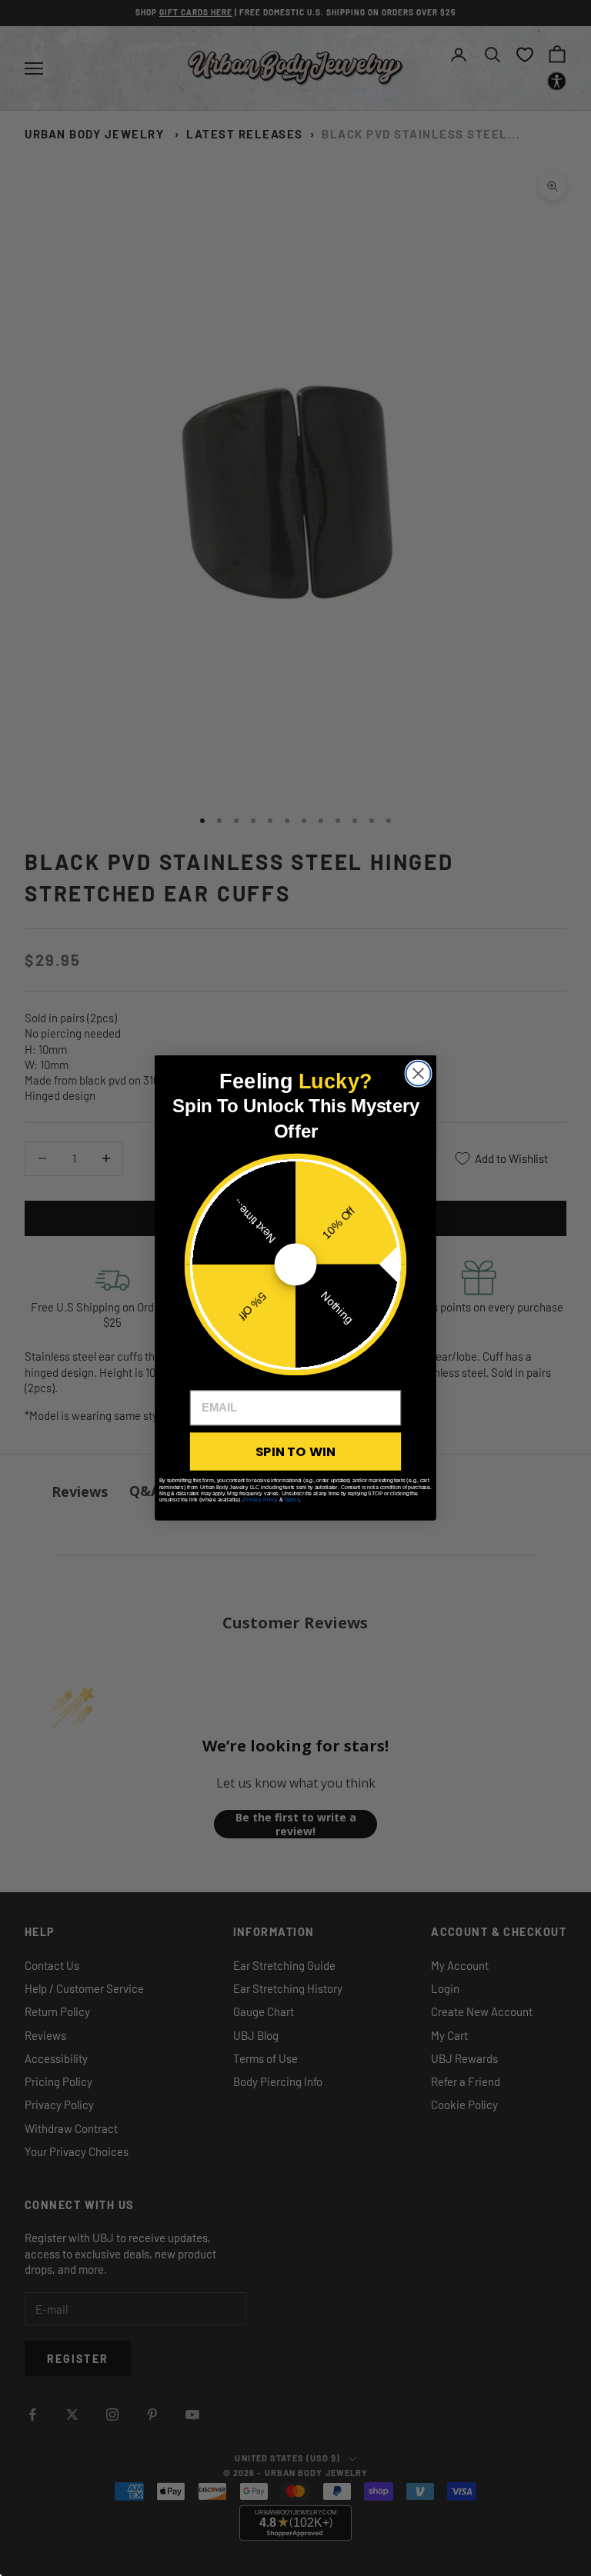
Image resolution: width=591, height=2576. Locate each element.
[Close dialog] (419, 1074)
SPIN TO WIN (295, 1451)
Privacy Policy (260, 1499)
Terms (292, 1499)
